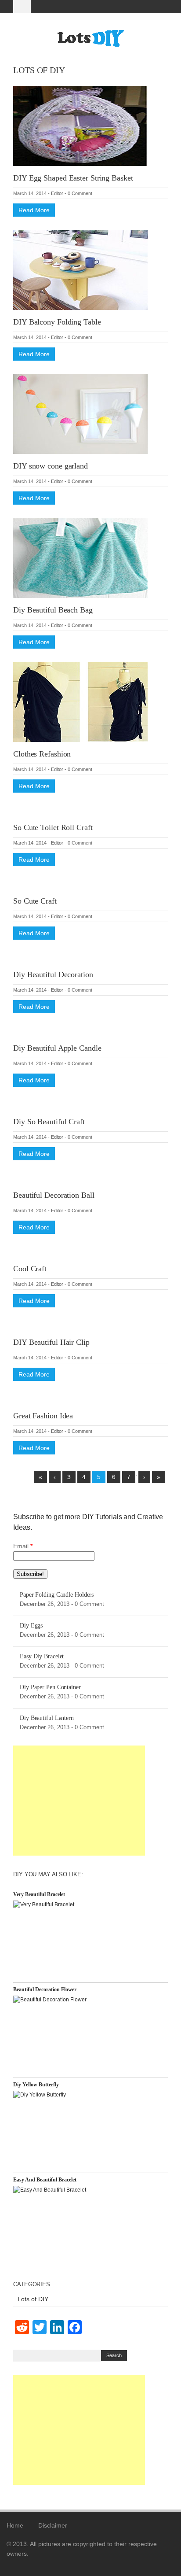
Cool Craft (30, 1269)
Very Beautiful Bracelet (39, 1894)
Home (15, 2525)
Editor (57, 193)
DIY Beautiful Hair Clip (51, 1342)
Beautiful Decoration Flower (45, 1989)
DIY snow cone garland (51, 466)
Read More (34, 210)
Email (23, 1546)
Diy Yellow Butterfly (36, 2085)
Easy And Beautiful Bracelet (45, 2180)
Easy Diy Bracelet (42, 1656)
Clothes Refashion (42, 754)
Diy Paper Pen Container (50, 1687)
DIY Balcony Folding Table (57, 322)
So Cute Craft (35, 901)
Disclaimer (53, 2525)
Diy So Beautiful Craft (49, 1122)
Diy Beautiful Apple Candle (57, 1048)
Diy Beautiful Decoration (53, 974)
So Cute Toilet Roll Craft (53, 827)
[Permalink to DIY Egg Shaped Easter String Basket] (80, 125)
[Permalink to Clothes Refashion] (80, 701)
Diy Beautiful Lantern (47, 1718)
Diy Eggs (31, 1626)
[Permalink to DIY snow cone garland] (80, 413)
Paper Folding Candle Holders (57, 1595)
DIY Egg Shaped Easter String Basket (73, 178)
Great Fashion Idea (43, 1416)
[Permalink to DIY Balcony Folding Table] (80, 269)
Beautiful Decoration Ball (54, 1195)
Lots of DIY (33, 2299)
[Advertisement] (79, 1801)
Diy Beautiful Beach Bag (53, 610)
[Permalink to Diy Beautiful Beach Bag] (80, 557)
